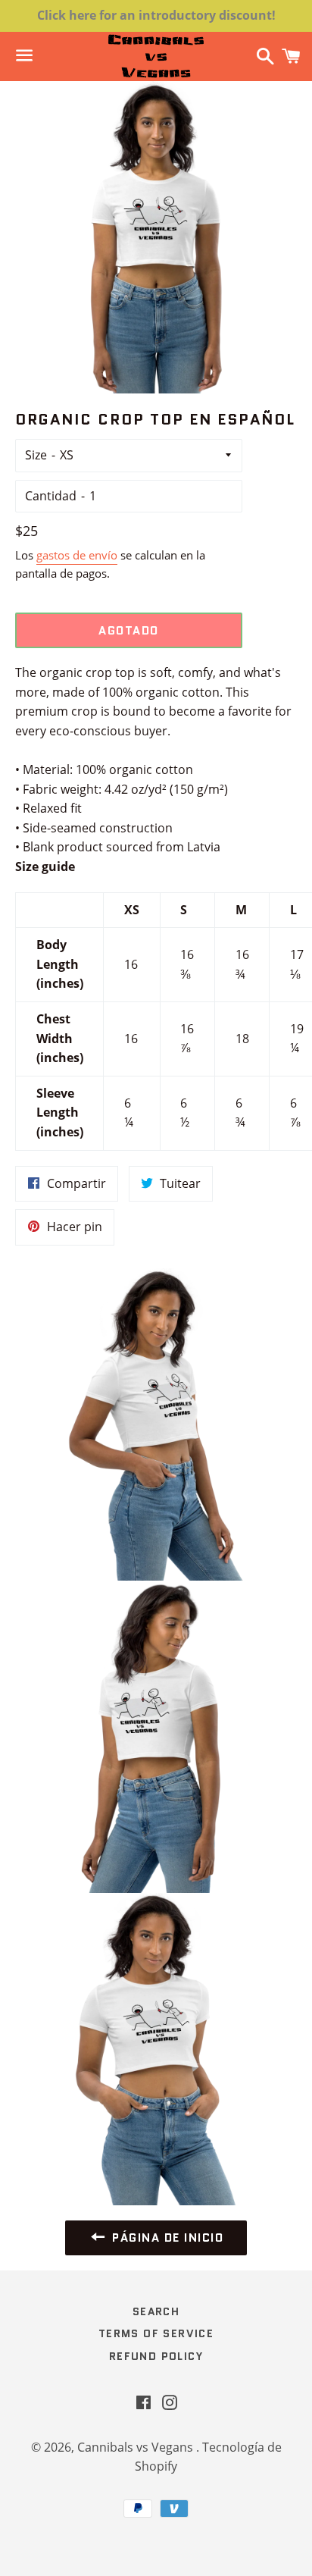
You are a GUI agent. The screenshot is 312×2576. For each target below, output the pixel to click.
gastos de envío (77, 555)
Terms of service (156, 2333)
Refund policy (156, 2356)
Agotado (129, 631)
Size (36, 455)
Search (156, 2311)
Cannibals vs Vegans (137, 2447)
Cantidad (51, 496)
